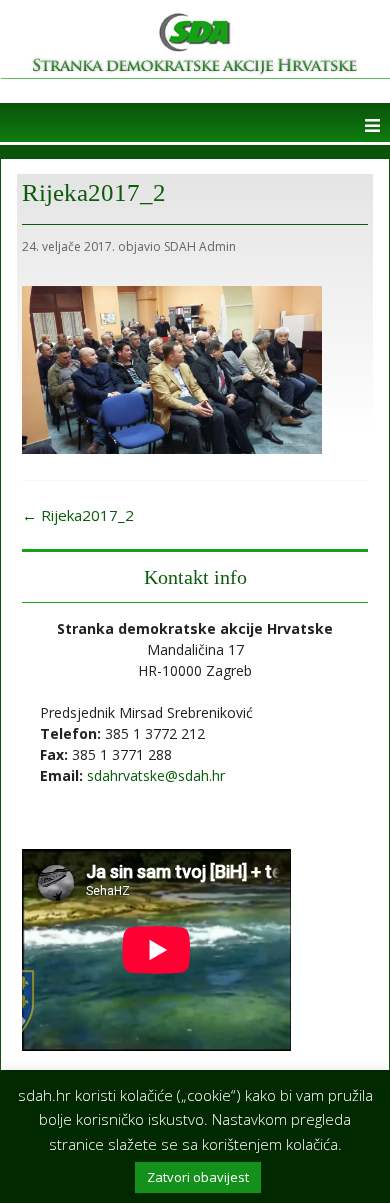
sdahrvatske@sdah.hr (156, 775)
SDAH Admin (200, 246)
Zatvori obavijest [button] (198, 1177)
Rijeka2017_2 (78, 515)
